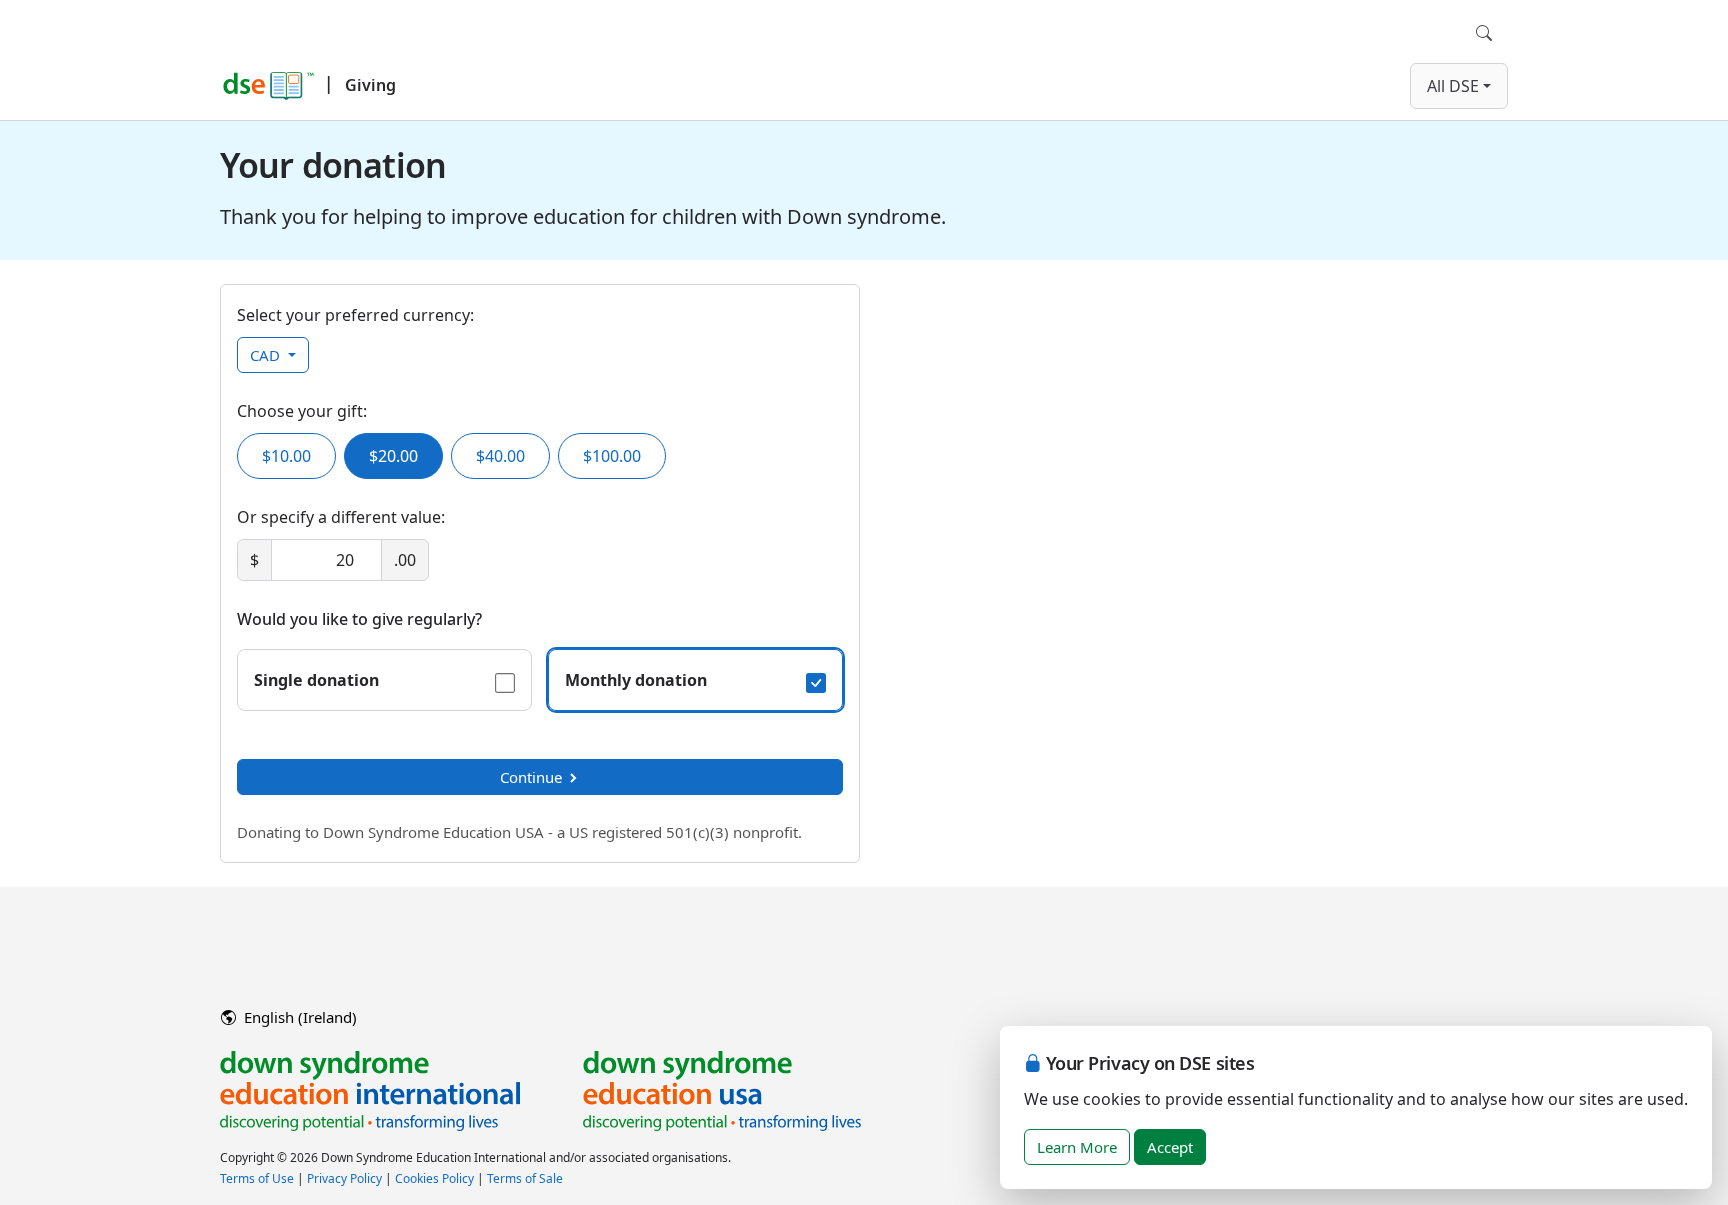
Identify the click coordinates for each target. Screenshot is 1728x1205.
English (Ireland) (298, 1017)
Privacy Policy (344, 1178)
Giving (370, 85)
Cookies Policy (434, 1178)
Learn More (1077, 1147)
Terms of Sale (525, 1178)
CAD (267, 355)
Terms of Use (257, 1178)
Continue (531, 777)
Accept (1170, 1147)
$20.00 (393, 456)
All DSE (1453, 86)
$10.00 (286, 456)
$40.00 (500, 456)
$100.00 (612, 456)
